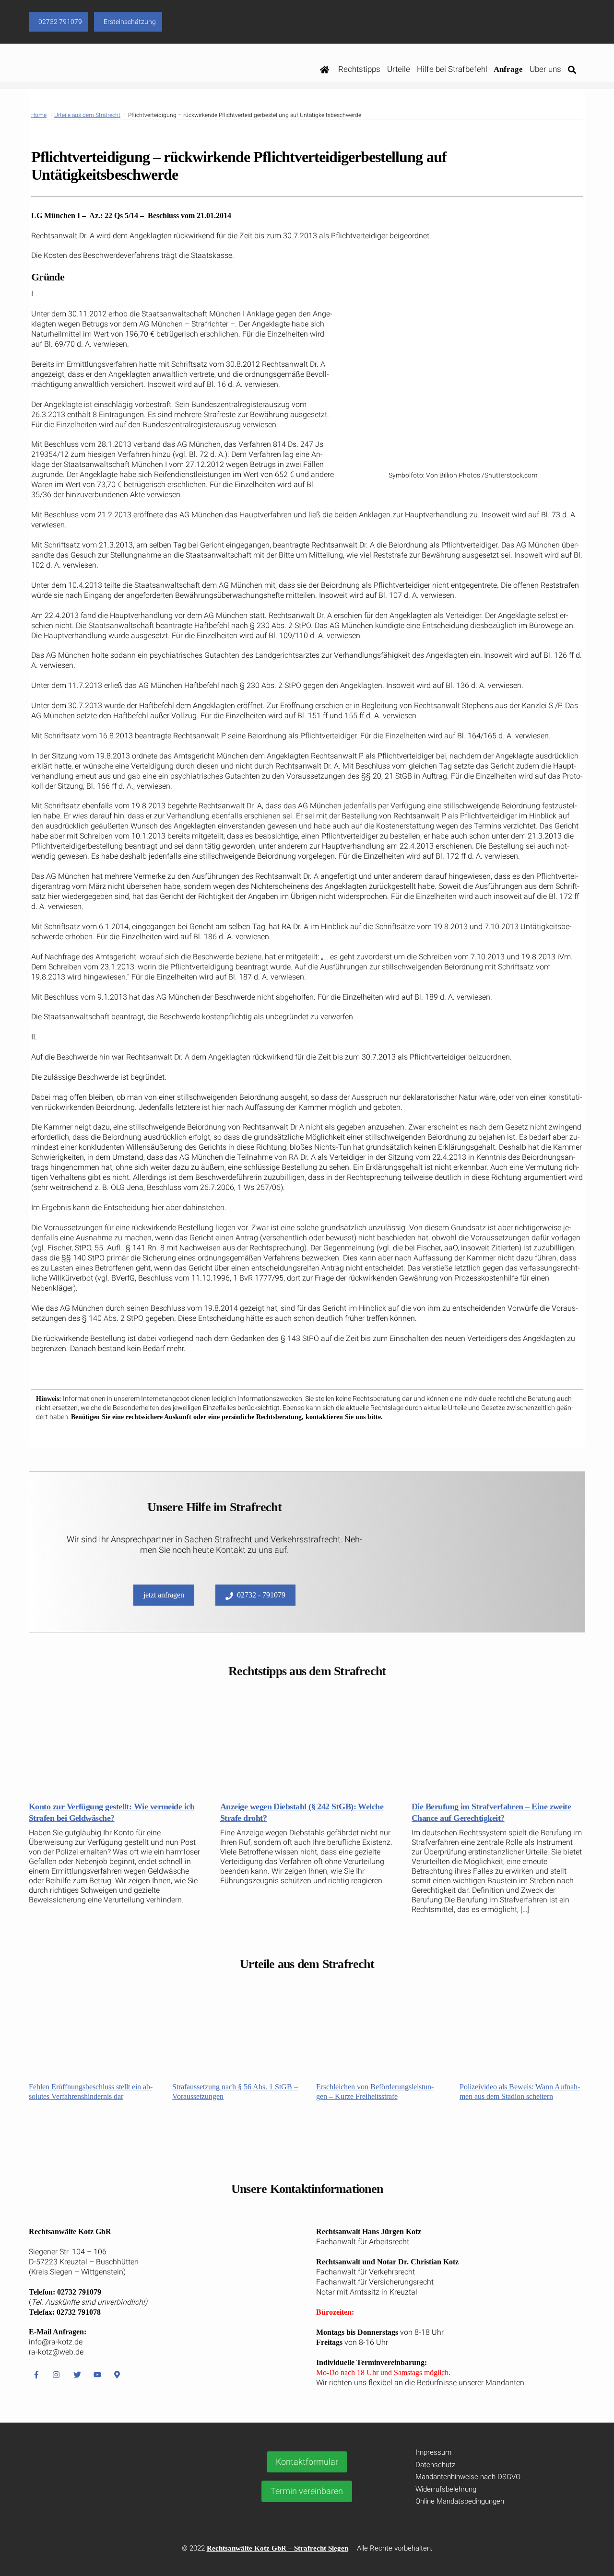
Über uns (545, 69)
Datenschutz (435, 2465)
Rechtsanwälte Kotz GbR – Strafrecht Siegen (277, 2548)
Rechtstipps (359, 69)
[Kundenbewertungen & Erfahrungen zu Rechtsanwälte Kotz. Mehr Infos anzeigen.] (118, 2504)
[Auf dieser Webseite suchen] (573, 69)
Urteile (399, 69)
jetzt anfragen (164, 1595)
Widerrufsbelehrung (446, 2489)
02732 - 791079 (261, 1595)
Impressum (433, 2452)
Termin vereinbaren (307, 2491)
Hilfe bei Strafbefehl (452, 69)
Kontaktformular (307, 2462)
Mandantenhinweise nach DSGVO (468, 2477)
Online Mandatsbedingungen (460, 2501)
